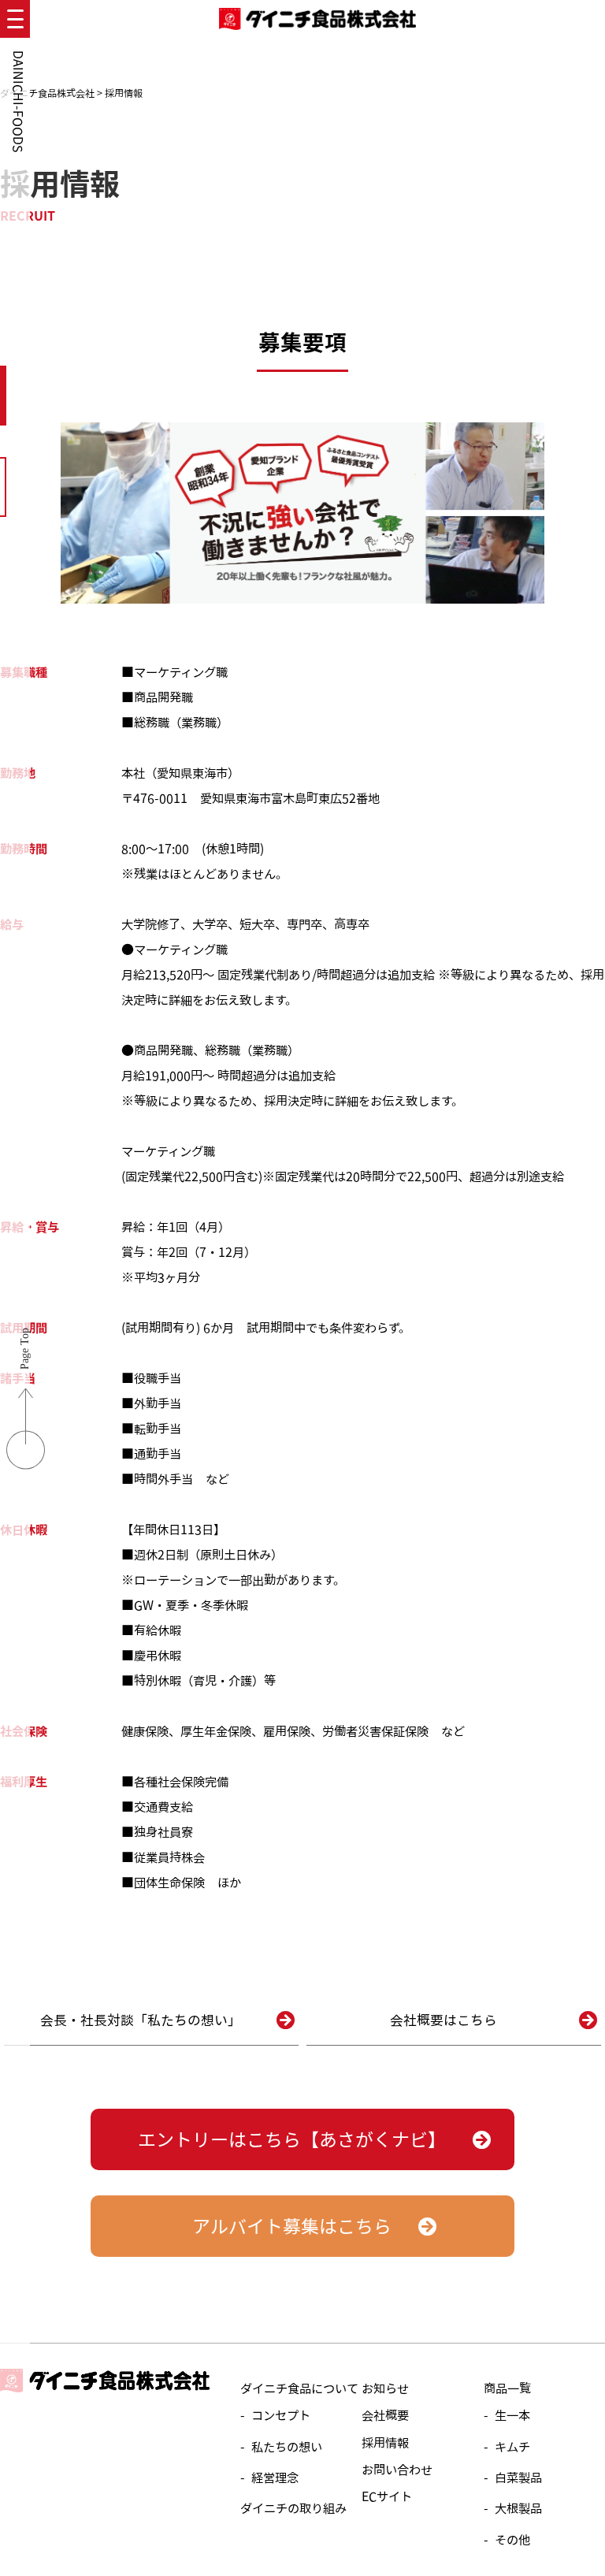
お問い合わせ (397, 2470)
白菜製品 (518, 2477)
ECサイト (387, 2496)
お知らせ (385, 2388)
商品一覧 (507, 2388)
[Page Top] (26, 1462)
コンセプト (281, 2415)
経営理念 (275, 2477)
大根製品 (518, 2508)
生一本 (512, 2415)
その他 (512, 2540)
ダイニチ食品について (299, 2388)
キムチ (512, 2447)
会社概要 (385, 2415)
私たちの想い (287, 2447)
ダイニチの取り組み (293, 2508)
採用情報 (385, 2443)
